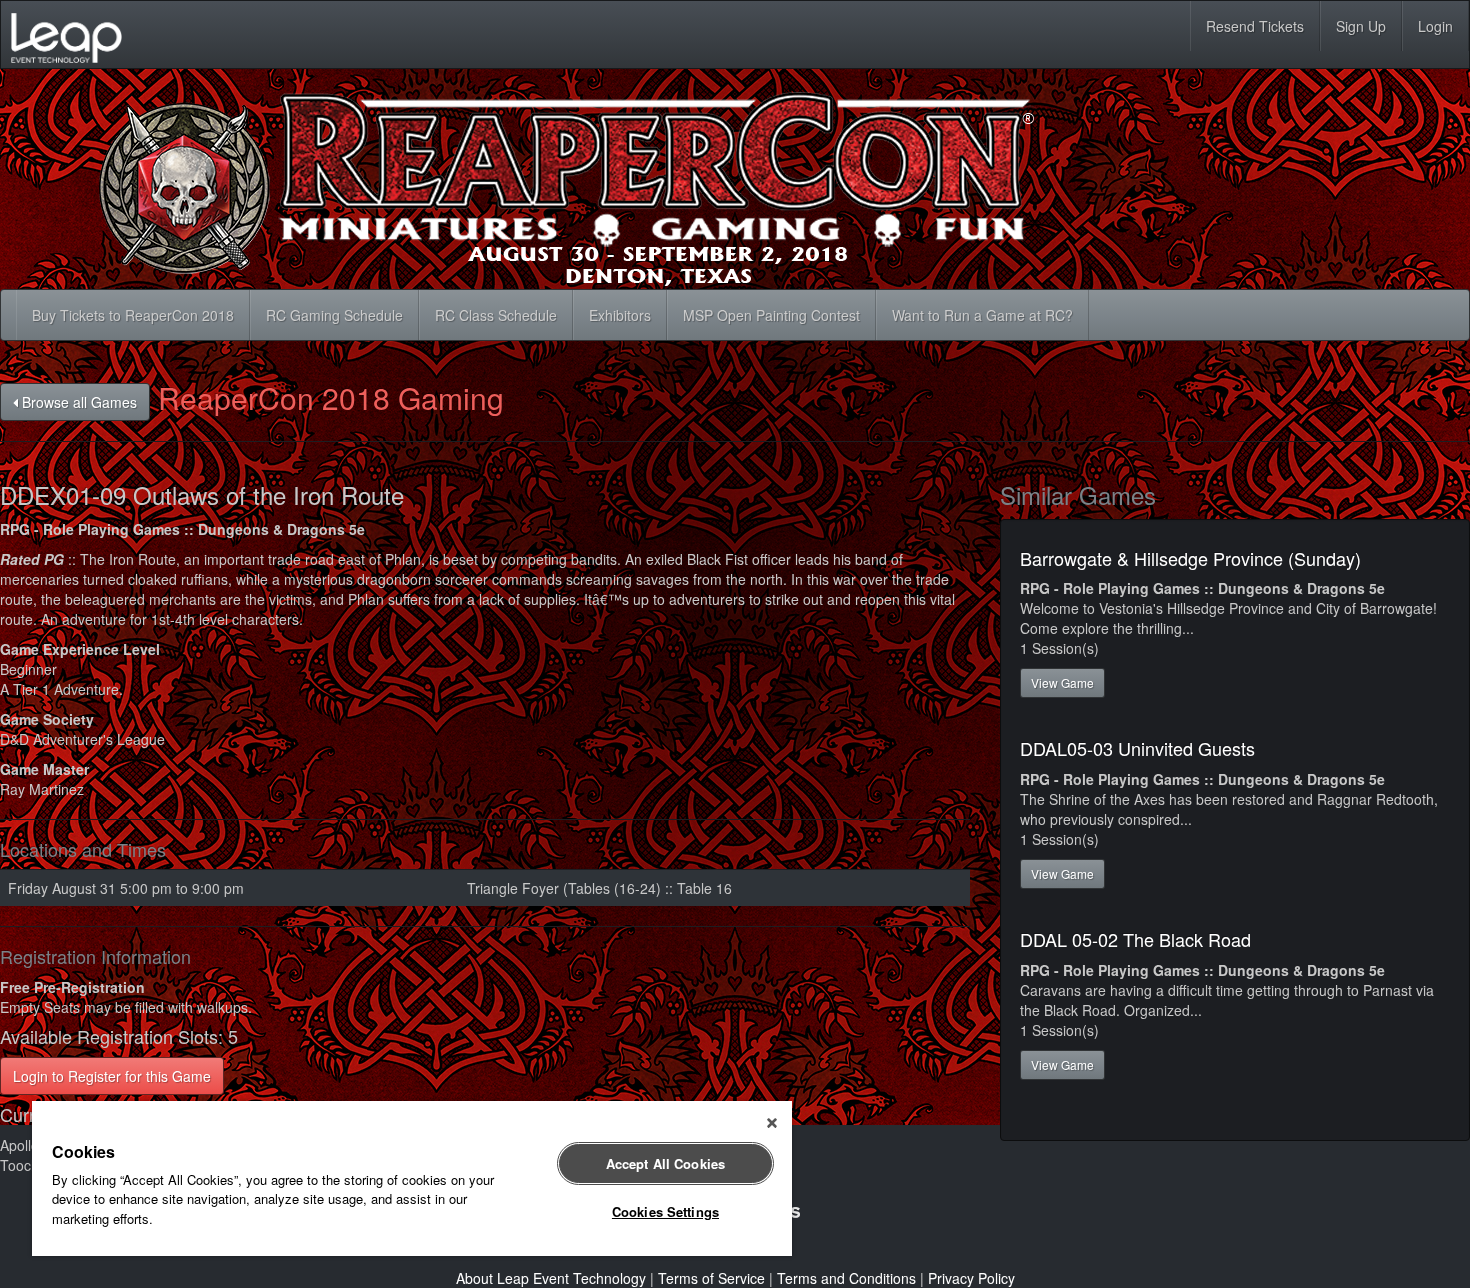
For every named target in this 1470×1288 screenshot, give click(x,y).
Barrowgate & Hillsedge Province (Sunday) (1190, 558)
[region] (412, 1178)
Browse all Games (77, 402)
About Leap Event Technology (551, 1278)
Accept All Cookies (665, 1163)
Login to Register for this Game (112, 1076)
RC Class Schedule (496, 315)
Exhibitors (620, 315)
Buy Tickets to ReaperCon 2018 (133, 315)
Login (1435, 26)
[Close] (772, 1123)
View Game (1062, 682)
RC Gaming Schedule (334, 315)
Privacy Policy (971, 1278)
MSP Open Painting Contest (771, 315)
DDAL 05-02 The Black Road (1135, 939)
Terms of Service (711, 1278)
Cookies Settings (665, 1211)
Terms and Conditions (846, 1278)
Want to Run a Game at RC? (982, 315)
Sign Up (1361, 26)
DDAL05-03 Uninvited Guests (1137, 748)
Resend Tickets (1255, 26)
